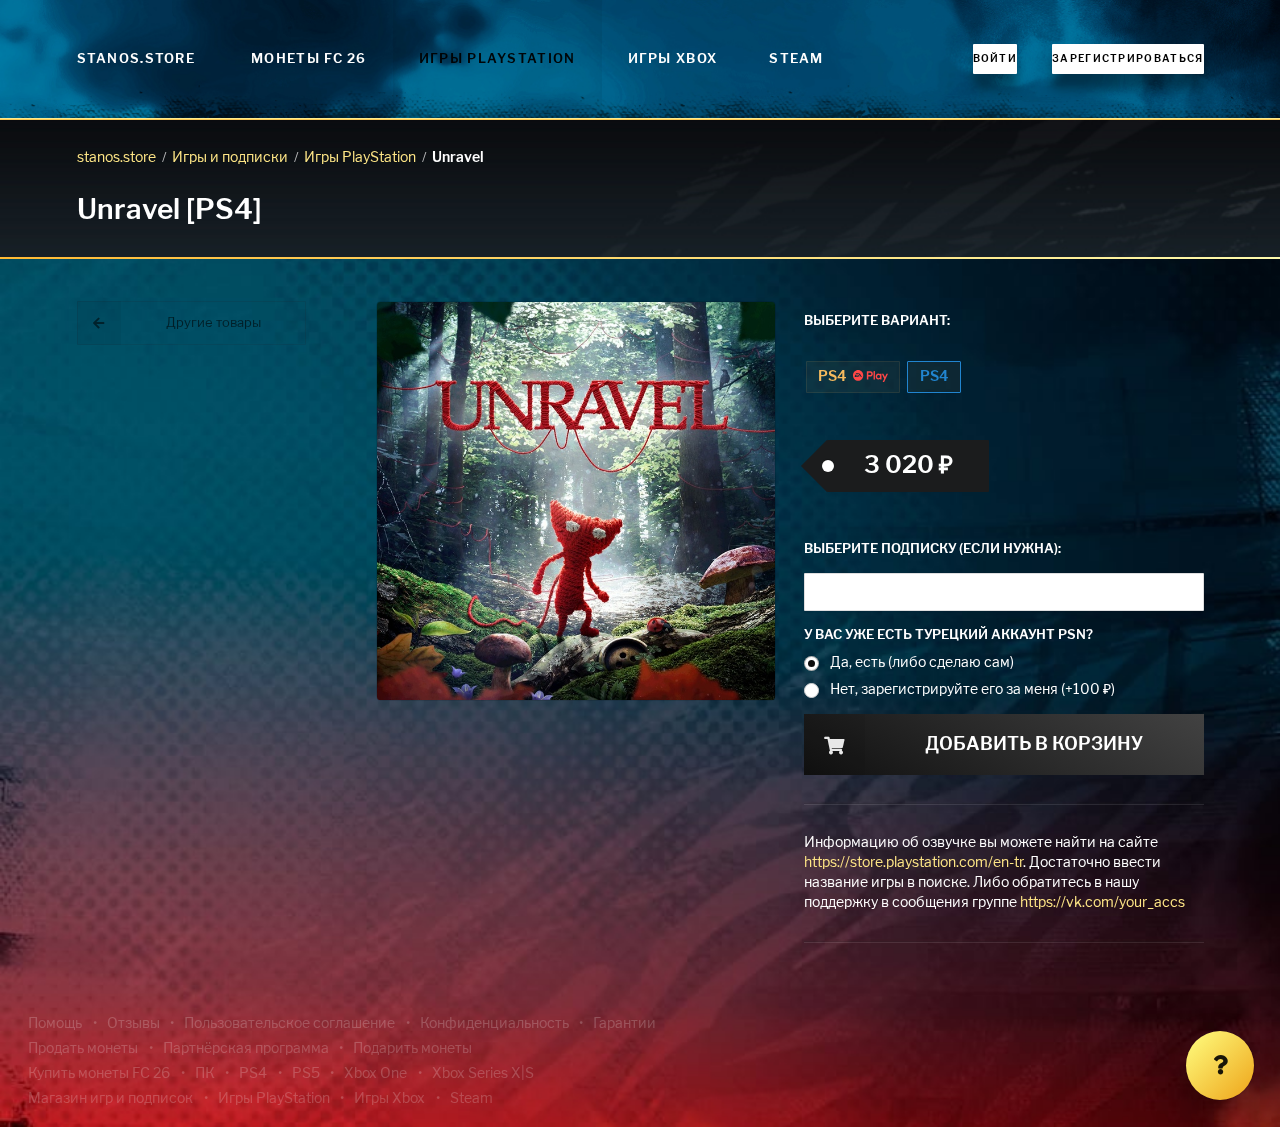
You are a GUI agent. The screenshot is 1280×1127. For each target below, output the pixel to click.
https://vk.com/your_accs (1102, 903)
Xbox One (375, 1074)
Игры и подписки (230, 158)
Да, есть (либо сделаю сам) (922, 663)
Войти (995, 59)
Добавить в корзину (1034, 745)
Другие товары (213, 323)
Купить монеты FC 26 (99, 1074)
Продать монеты (83, 1049)
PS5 (306, 1074)
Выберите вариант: (877, 321)
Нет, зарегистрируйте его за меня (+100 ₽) (972, 690)
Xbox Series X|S (483, 1074)
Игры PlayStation (497, 59)
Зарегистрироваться (1127, 59)
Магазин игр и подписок (110, 1099)
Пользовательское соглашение (289, 1024)
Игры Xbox (673, 59)
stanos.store (116, 158)
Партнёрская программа (246, 1049)
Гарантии (624, 1024)
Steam (796, 59)
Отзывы (133, 1024)
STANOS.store (136, 59)
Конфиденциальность (494, 1024)
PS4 (833, 377)
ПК (205, 1074)
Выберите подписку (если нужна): (932, 549)
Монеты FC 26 (309, 59)
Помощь (55, 1024)
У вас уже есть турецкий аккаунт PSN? (948, 635)
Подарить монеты (412, 1049)
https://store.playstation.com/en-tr (913, 863)
